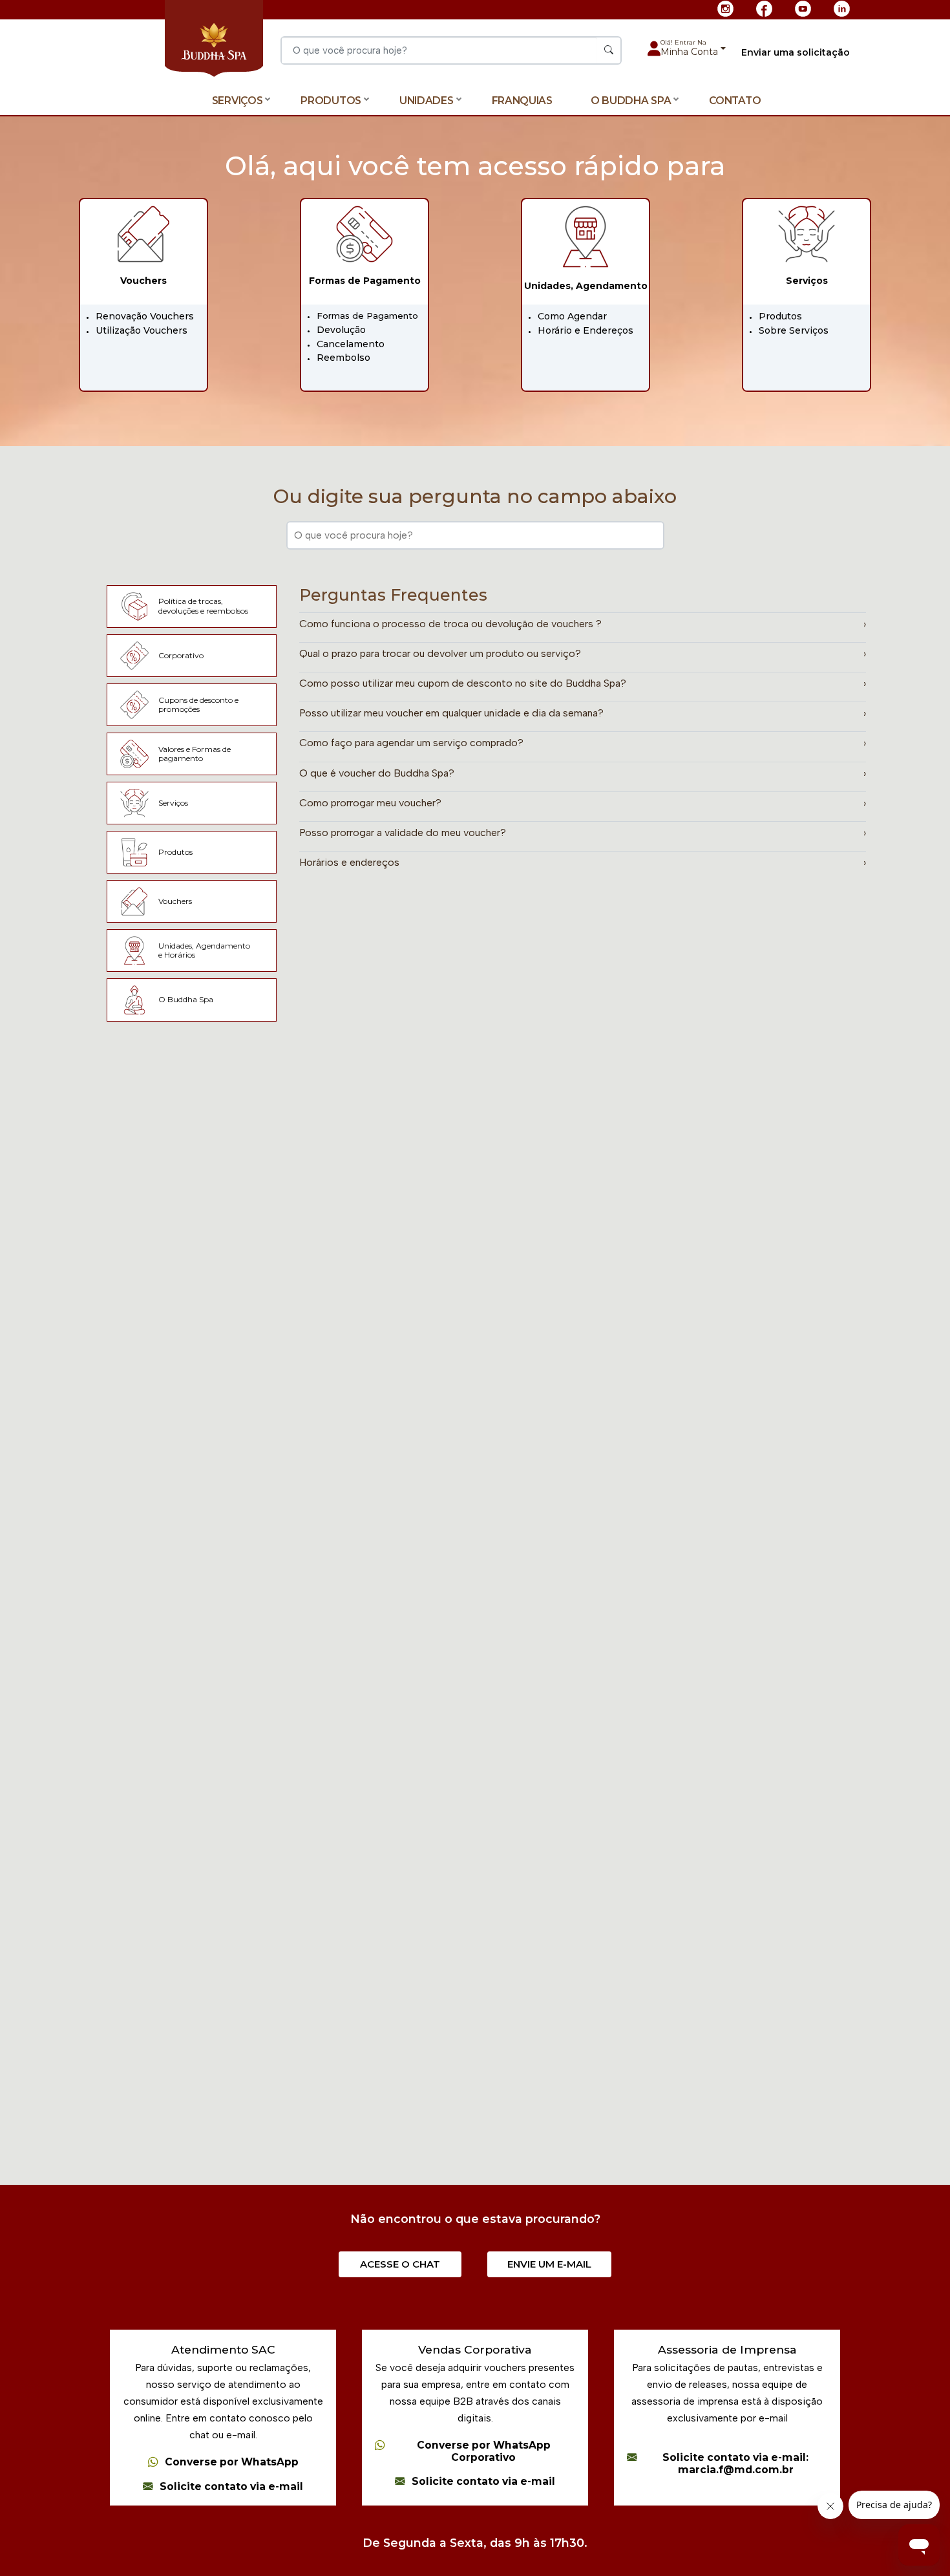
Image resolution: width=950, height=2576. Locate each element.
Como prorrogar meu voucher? (583, 803)
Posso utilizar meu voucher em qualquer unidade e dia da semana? (583, 713)
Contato (735, 101)
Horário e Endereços (586, 330)
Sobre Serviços (794, 330)
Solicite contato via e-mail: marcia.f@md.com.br (735, 2464)
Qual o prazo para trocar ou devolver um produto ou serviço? (583, 653)
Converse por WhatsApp (232, 2462)
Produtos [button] (331, 101)
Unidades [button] (427, 101)
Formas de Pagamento (367, 316)
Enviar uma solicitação (796, 53)
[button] (693, 48)
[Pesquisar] (609, 50)
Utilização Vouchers (142, 330)
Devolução (341, 330)
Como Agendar (572, 316)
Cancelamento (351, 344)
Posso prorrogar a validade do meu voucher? (583, 832)
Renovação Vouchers (145, 316)
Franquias (522, 101)
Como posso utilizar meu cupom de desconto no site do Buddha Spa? (583, 683)
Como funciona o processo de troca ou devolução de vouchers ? (583, 624)
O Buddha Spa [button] (631, 101)
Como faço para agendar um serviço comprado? (583, 743)
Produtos (780, 316)
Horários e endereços (583, 862)
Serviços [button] (238, 101)
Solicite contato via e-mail (231, 2487)
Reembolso (343, 358)
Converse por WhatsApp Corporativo (484, 2452)
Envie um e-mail (549, 2264)
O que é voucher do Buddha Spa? (583, 773)
